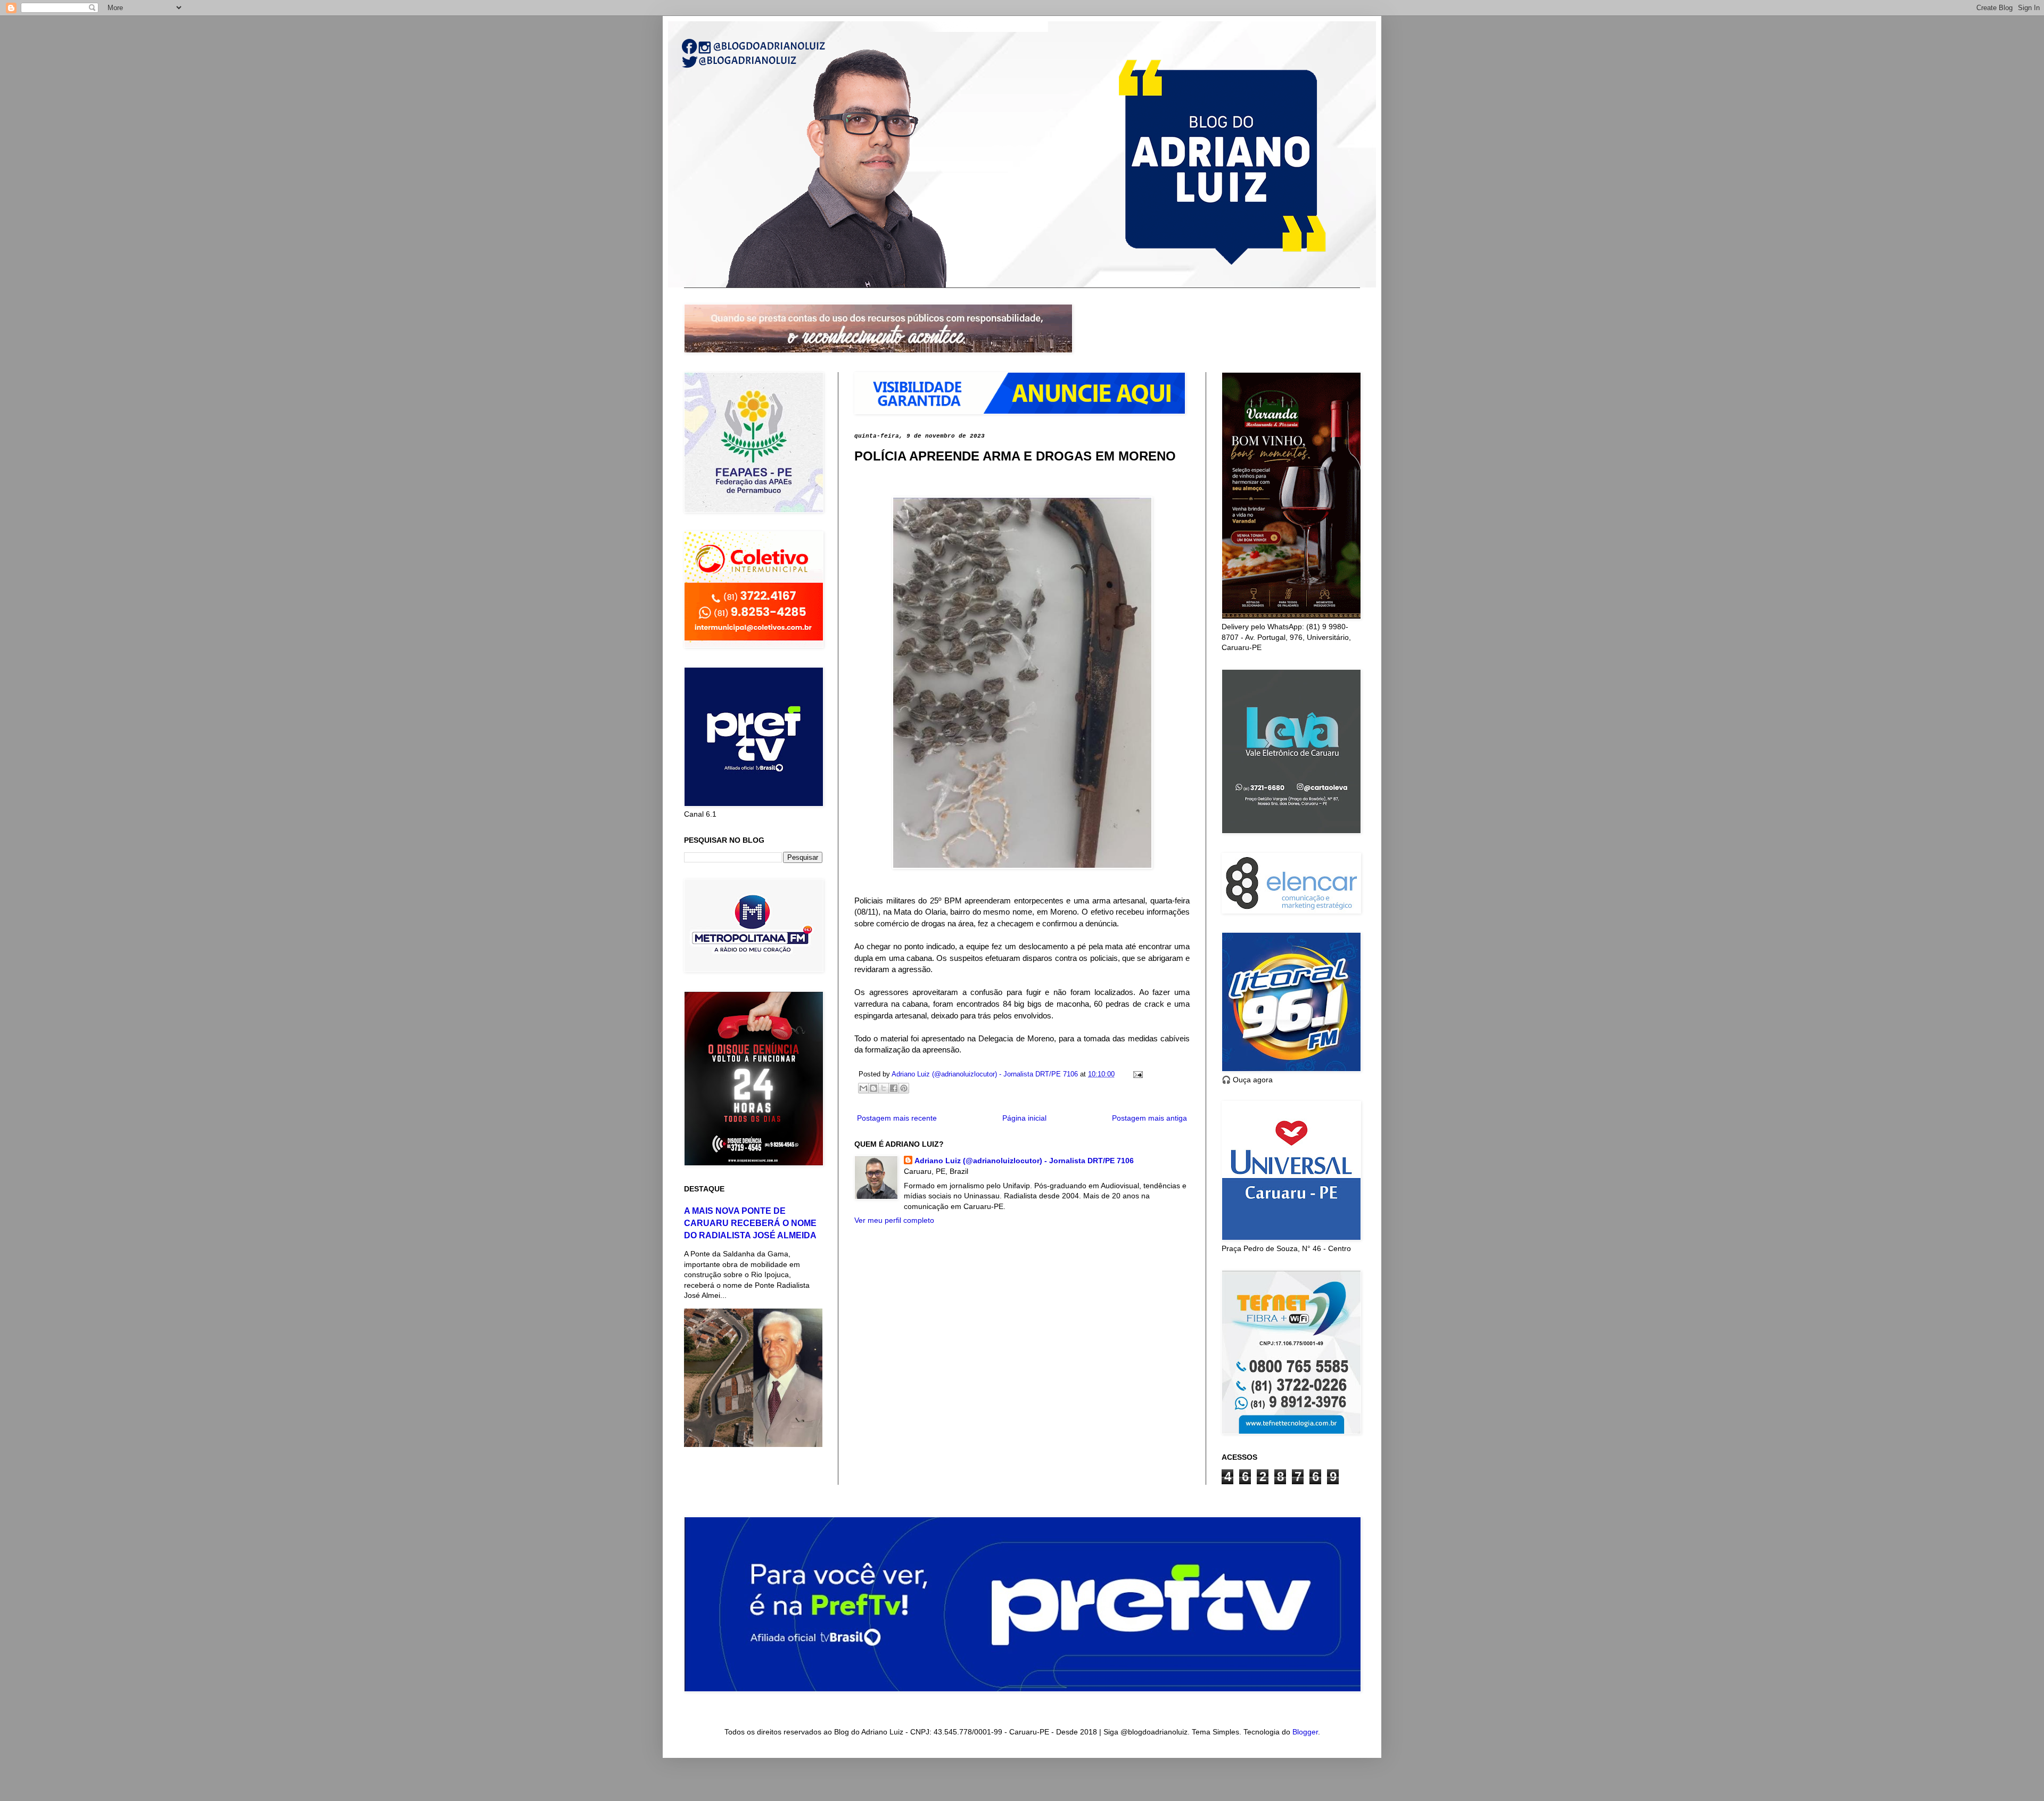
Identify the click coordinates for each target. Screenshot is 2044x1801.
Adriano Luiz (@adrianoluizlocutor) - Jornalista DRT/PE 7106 (1024, 1161)
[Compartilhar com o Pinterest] (904, 1088)
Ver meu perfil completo (894, 1220)
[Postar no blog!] (873, 1088)
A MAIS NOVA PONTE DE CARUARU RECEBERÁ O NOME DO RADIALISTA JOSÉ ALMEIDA (750, 1223)
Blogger (1305, 1732)
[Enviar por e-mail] (863, 1088)
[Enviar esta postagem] (1136, 1074)
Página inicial (1024, 1118)
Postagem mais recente (897, 1118)
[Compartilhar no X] (884, 1088)
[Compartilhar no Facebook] (894, 1088)
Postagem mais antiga (1149, 1118)
